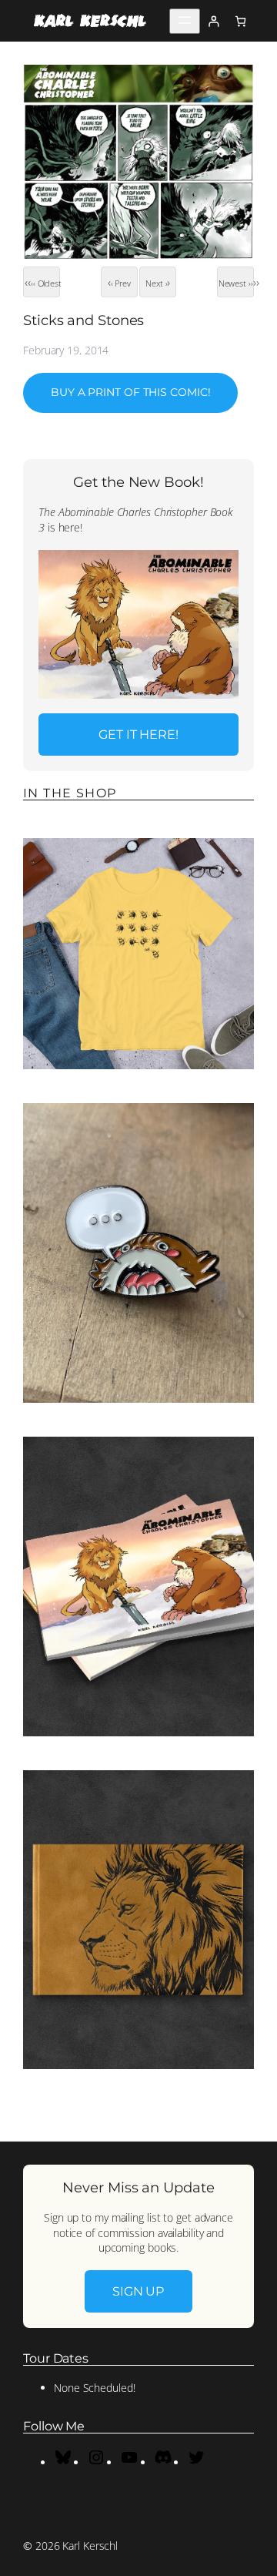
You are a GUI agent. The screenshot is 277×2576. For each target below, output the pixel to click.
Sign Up (138, 2291)
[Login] (214, 21)
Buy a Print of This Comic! (130, 392)
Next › (156, 283)
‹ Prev (121, 283)
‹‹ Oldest (45, 283)
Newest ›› (236, 283)
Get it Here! (138, 734)
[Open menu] (185, 21)
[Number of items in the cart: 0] (240, 21)
